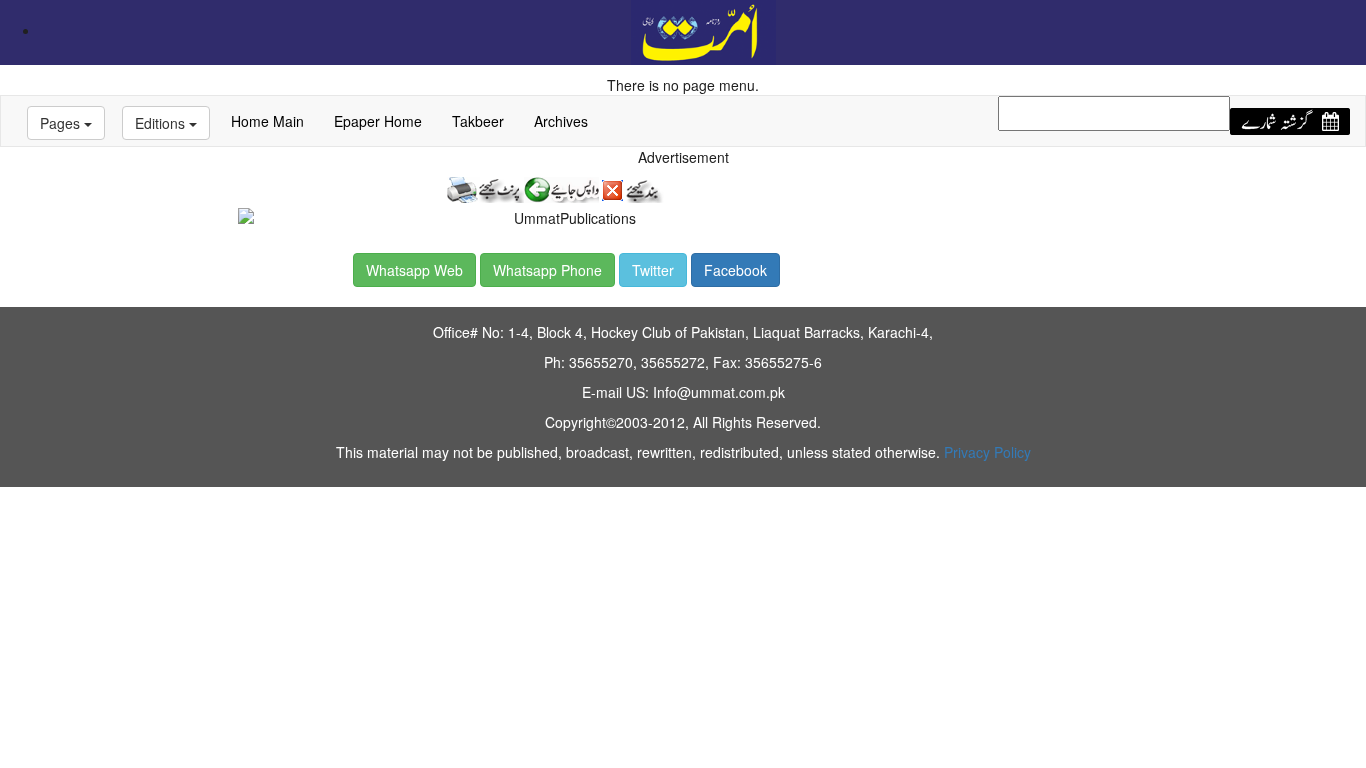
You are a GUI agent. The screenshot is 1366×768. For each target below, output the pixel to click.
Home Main (267, 121)
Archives (561, 121)
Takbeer (478, 121)
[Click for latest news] (703, 30)
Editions (162, 123)
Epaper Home (378, 121)
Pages (62, 123)
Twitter (653, 270)
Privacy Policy (987, 452)
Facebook (735, 270)
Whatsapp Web (414, 270)
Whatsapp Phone (547, 270)
